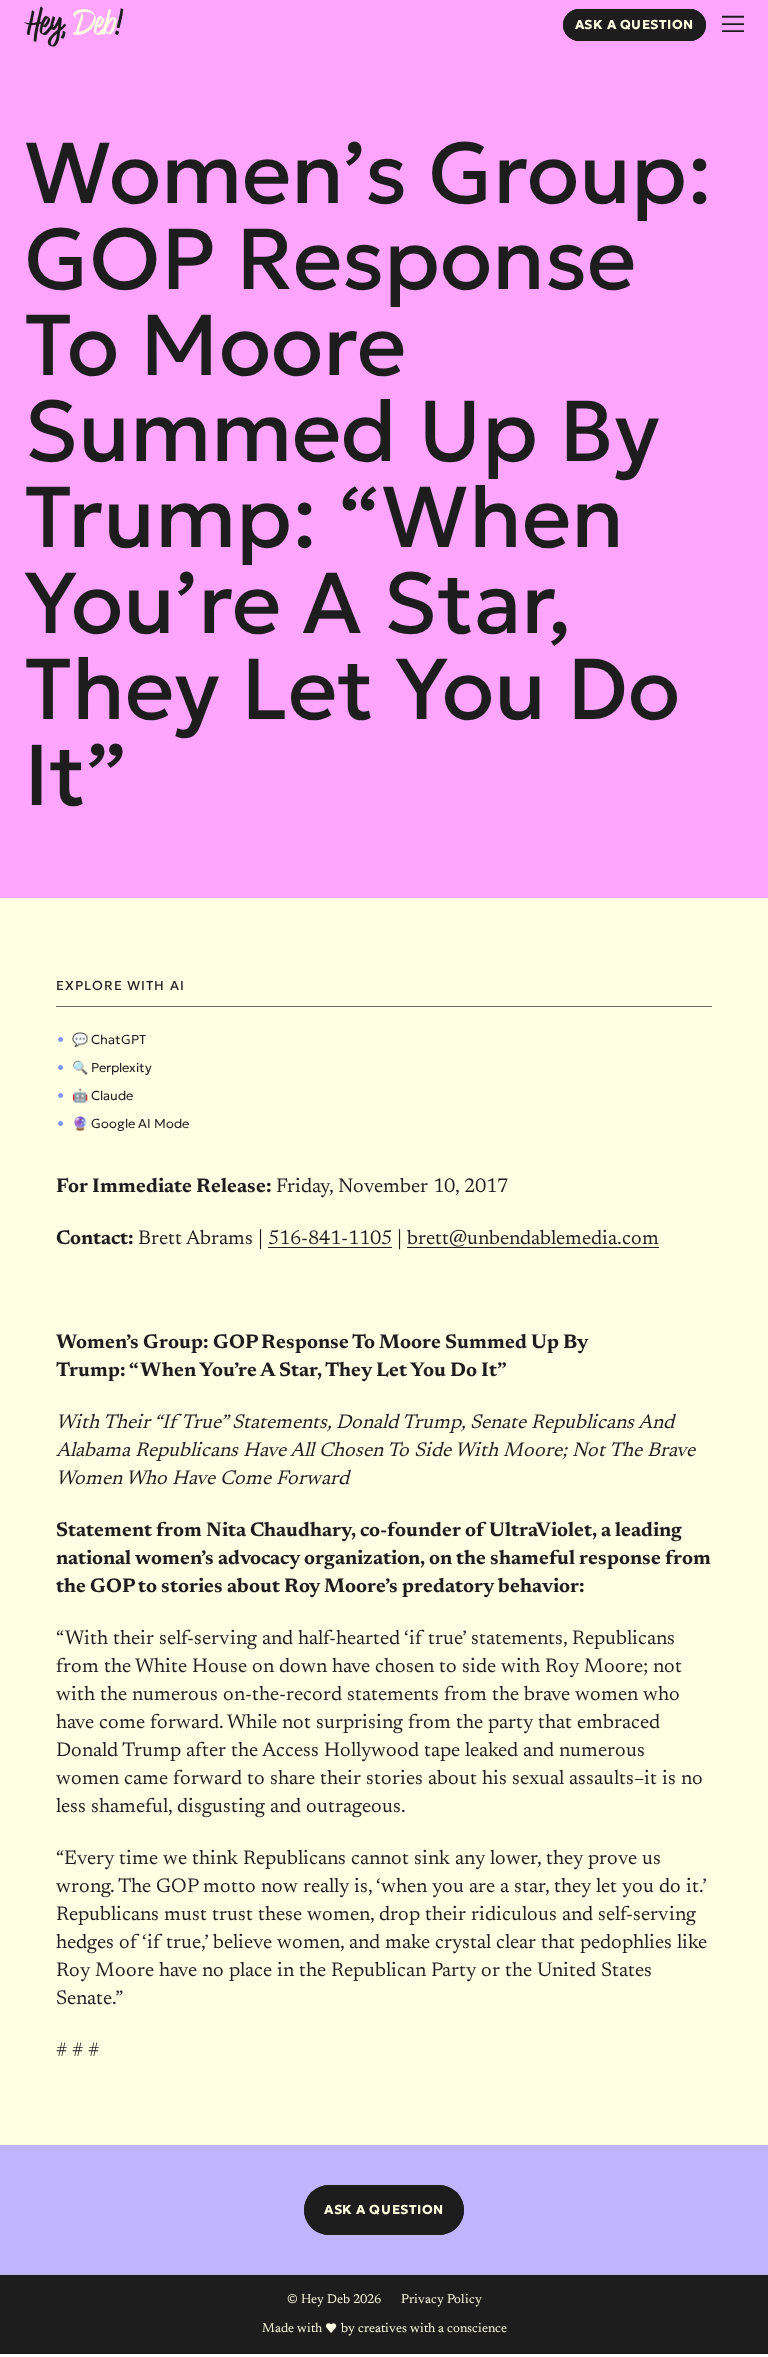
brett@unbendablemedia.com (533, 1239)
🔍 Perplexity (112, 1067)
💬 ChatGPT (109, 1039)
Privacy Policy (441, 2299)
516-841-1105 (330, 1239)
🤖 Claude (102, 1095)
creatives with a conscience (432, 2328)
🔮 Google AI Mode (130, 1123)
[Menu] (733, 24)
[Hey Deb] (73, 27)
